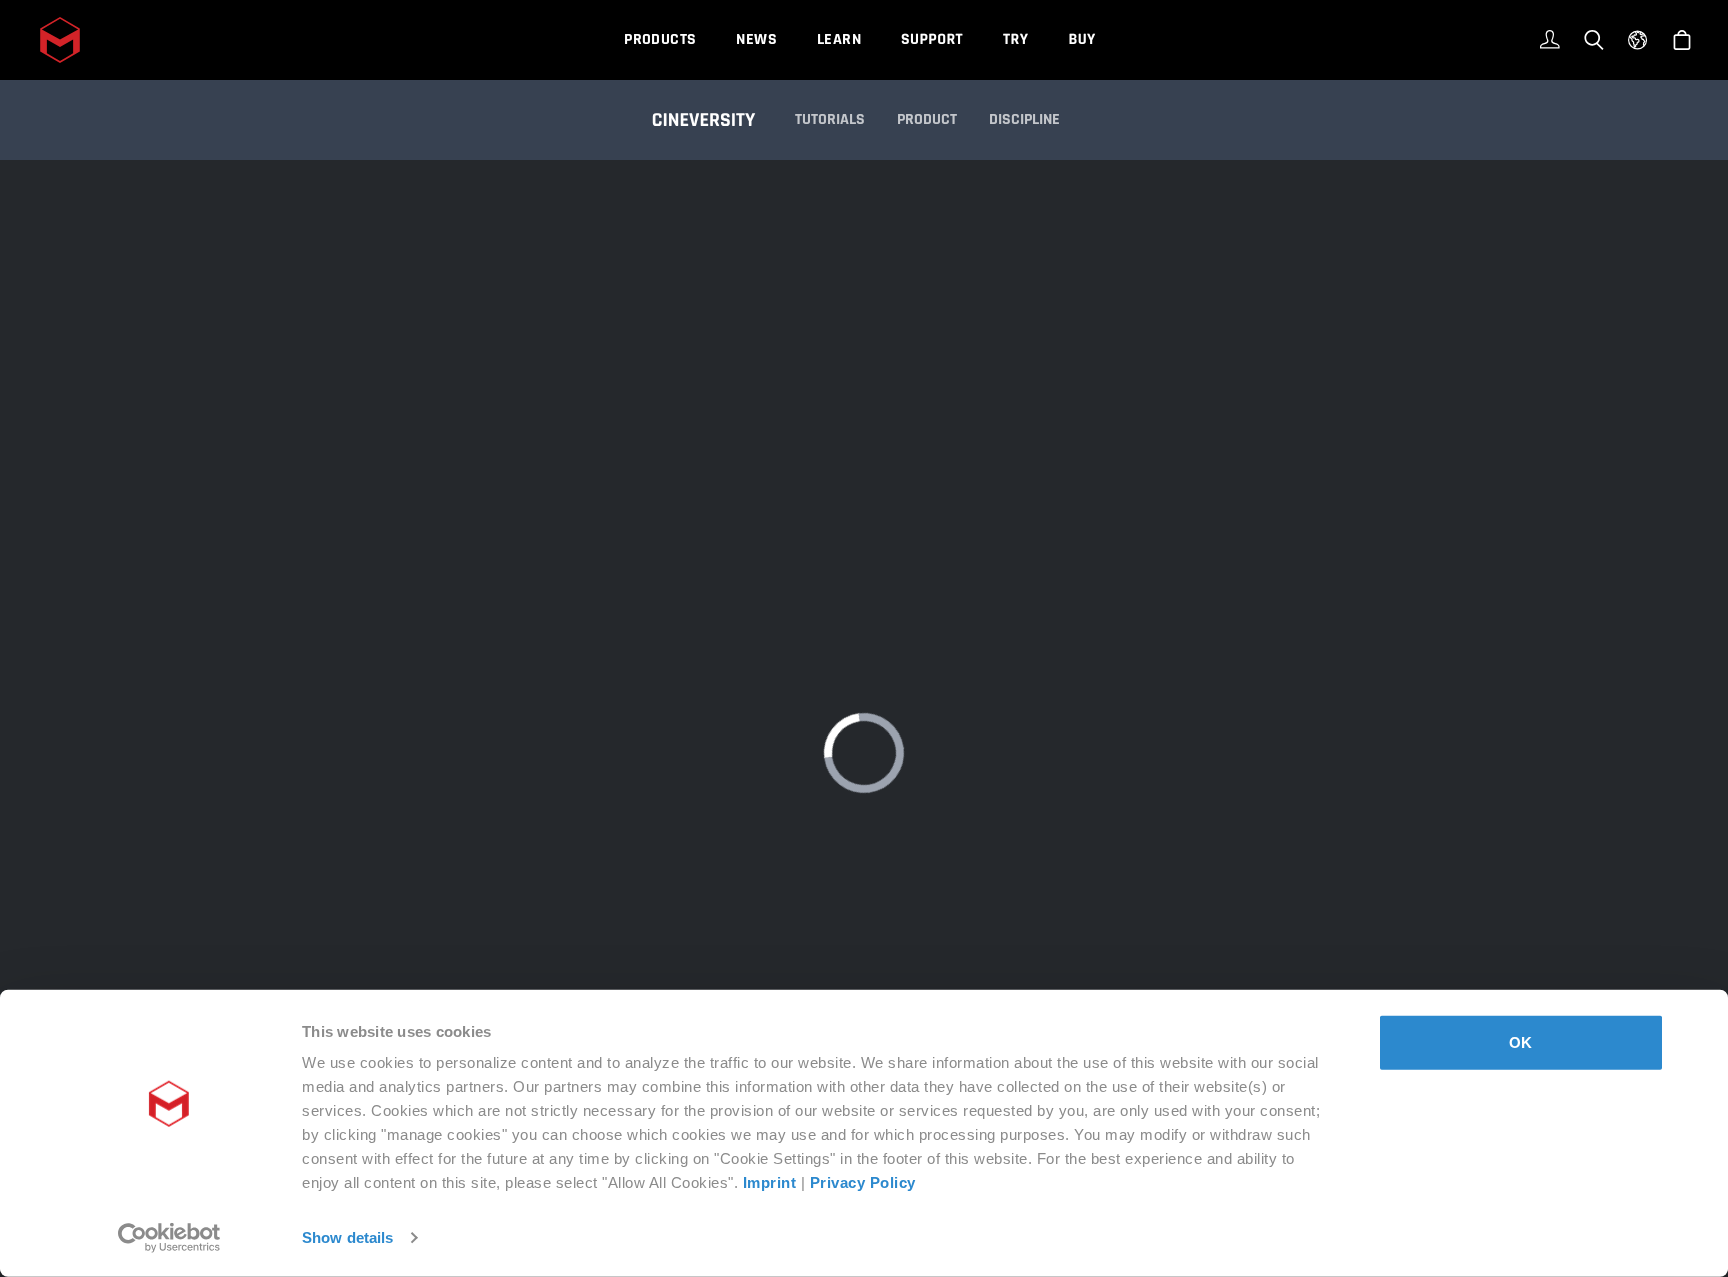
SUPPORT (932, 39)
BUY (1081, 39)
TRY (1015, 39)
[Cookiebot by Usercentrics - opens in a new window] (169, 1238)
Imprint (770, 1182)
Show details (347, 1237)
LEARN (839, 39)
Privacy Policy (863, 1182)
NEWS (756, 39)
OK (1520, 1042)
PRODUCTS (660, 39)
